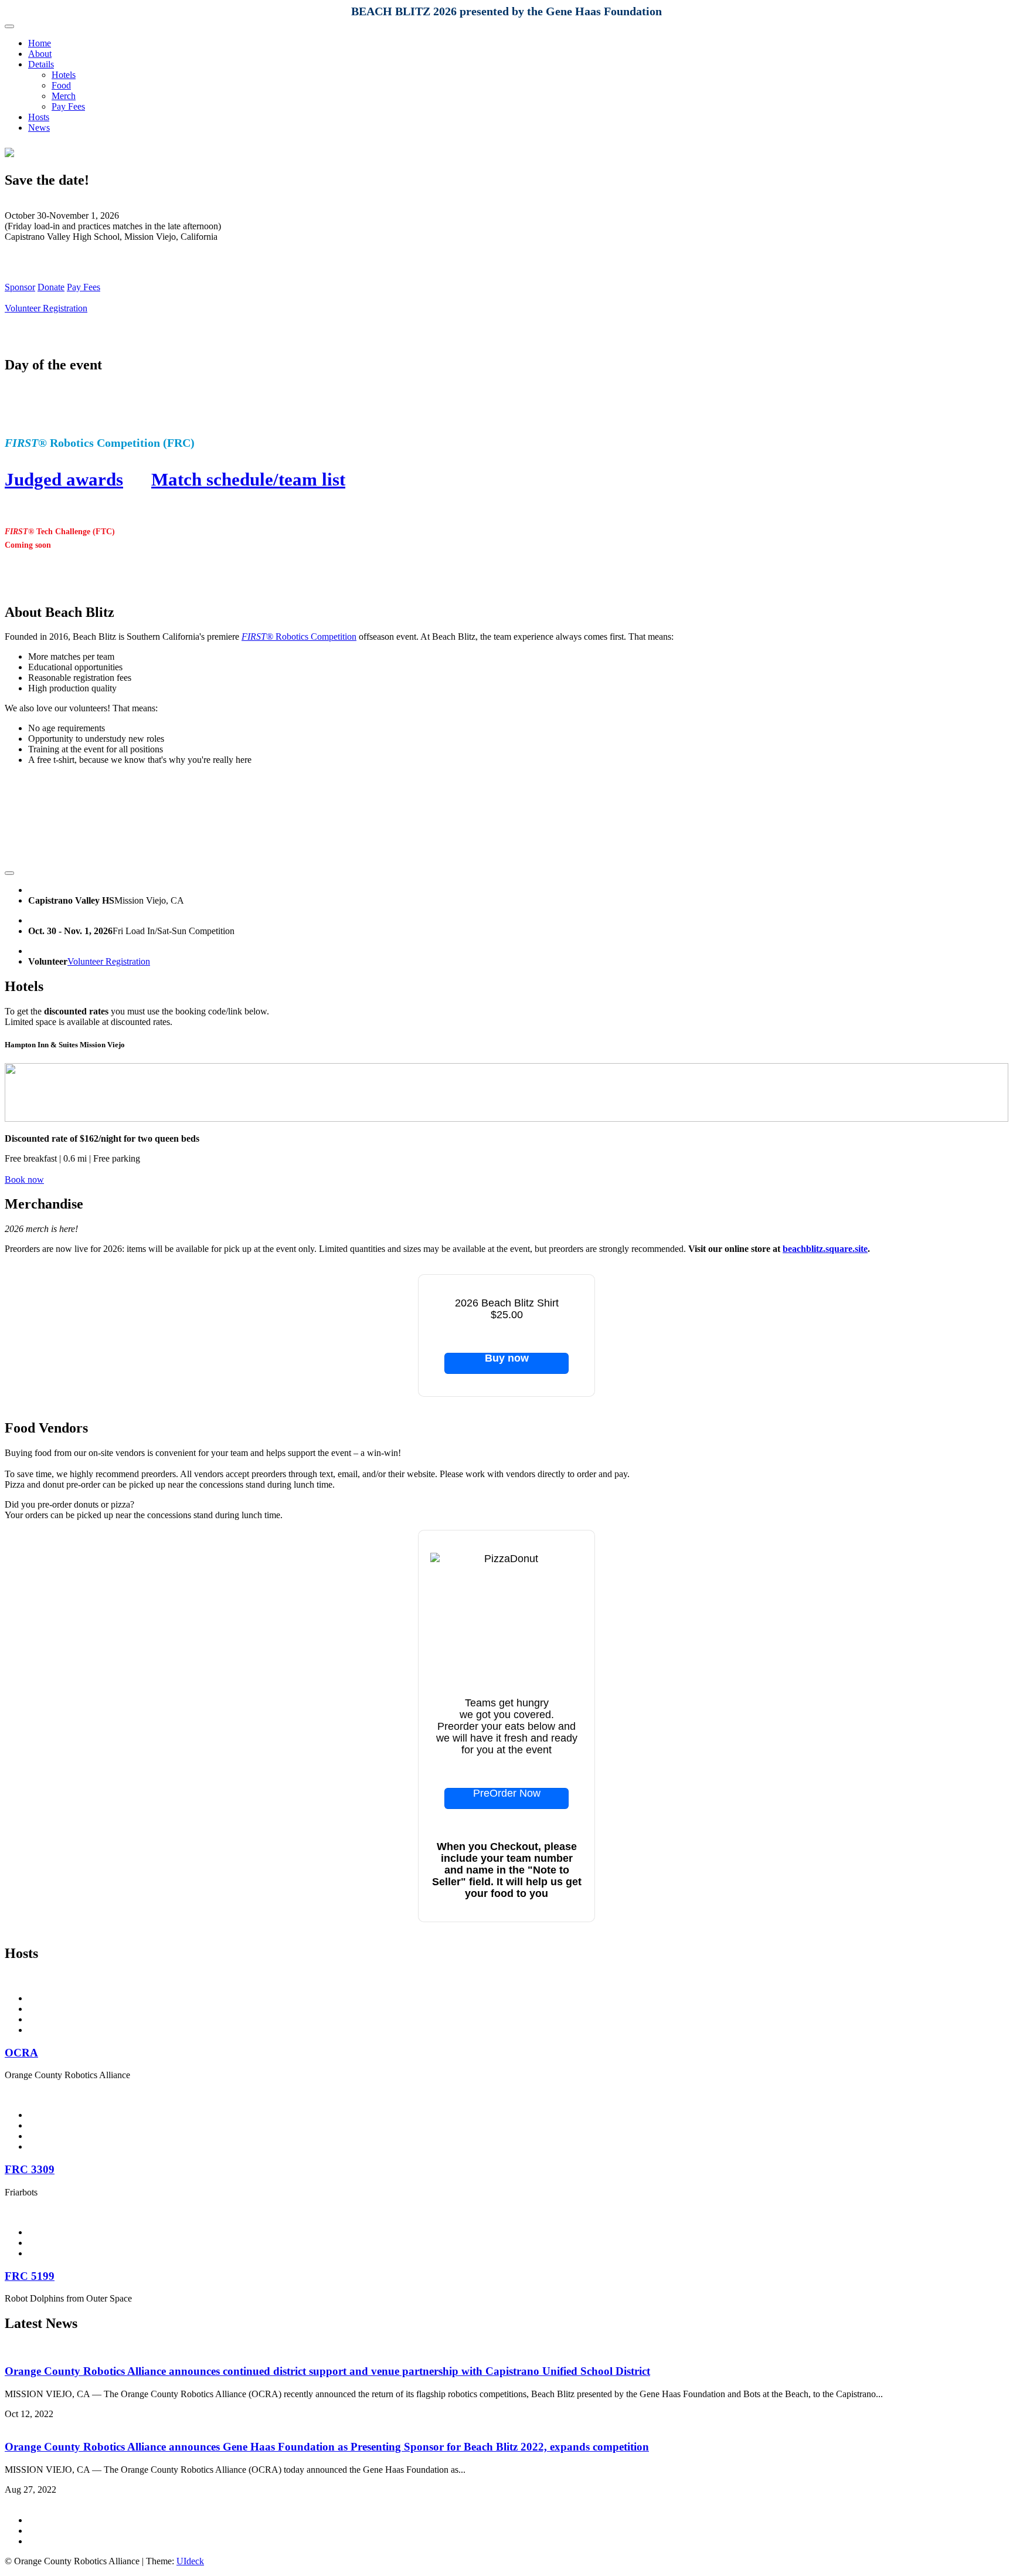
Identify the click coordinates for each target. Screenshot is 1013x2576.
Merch (64, 96)
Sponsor (20, 287)
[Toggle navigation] (9, 26)
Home (40, 43)
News (39, 128)
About (40, 54)
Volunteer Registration (46, 308)
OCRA (21, 2053)
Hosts (39, 117)
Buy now (507, 1358)
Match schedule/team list (248, 479)
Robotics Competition (299, 637)
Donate (51, 287)
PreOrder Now (507, 1793)
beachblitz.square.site (825, 1249)
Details (41, 64)
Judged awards (64, 479)
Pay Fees (68, 106)
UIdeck (190, 2561)
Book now (24, 1180)
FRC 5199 (30, 2276)
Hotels (64, 75)
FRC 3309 (30, 2169)
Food (61, 85)
